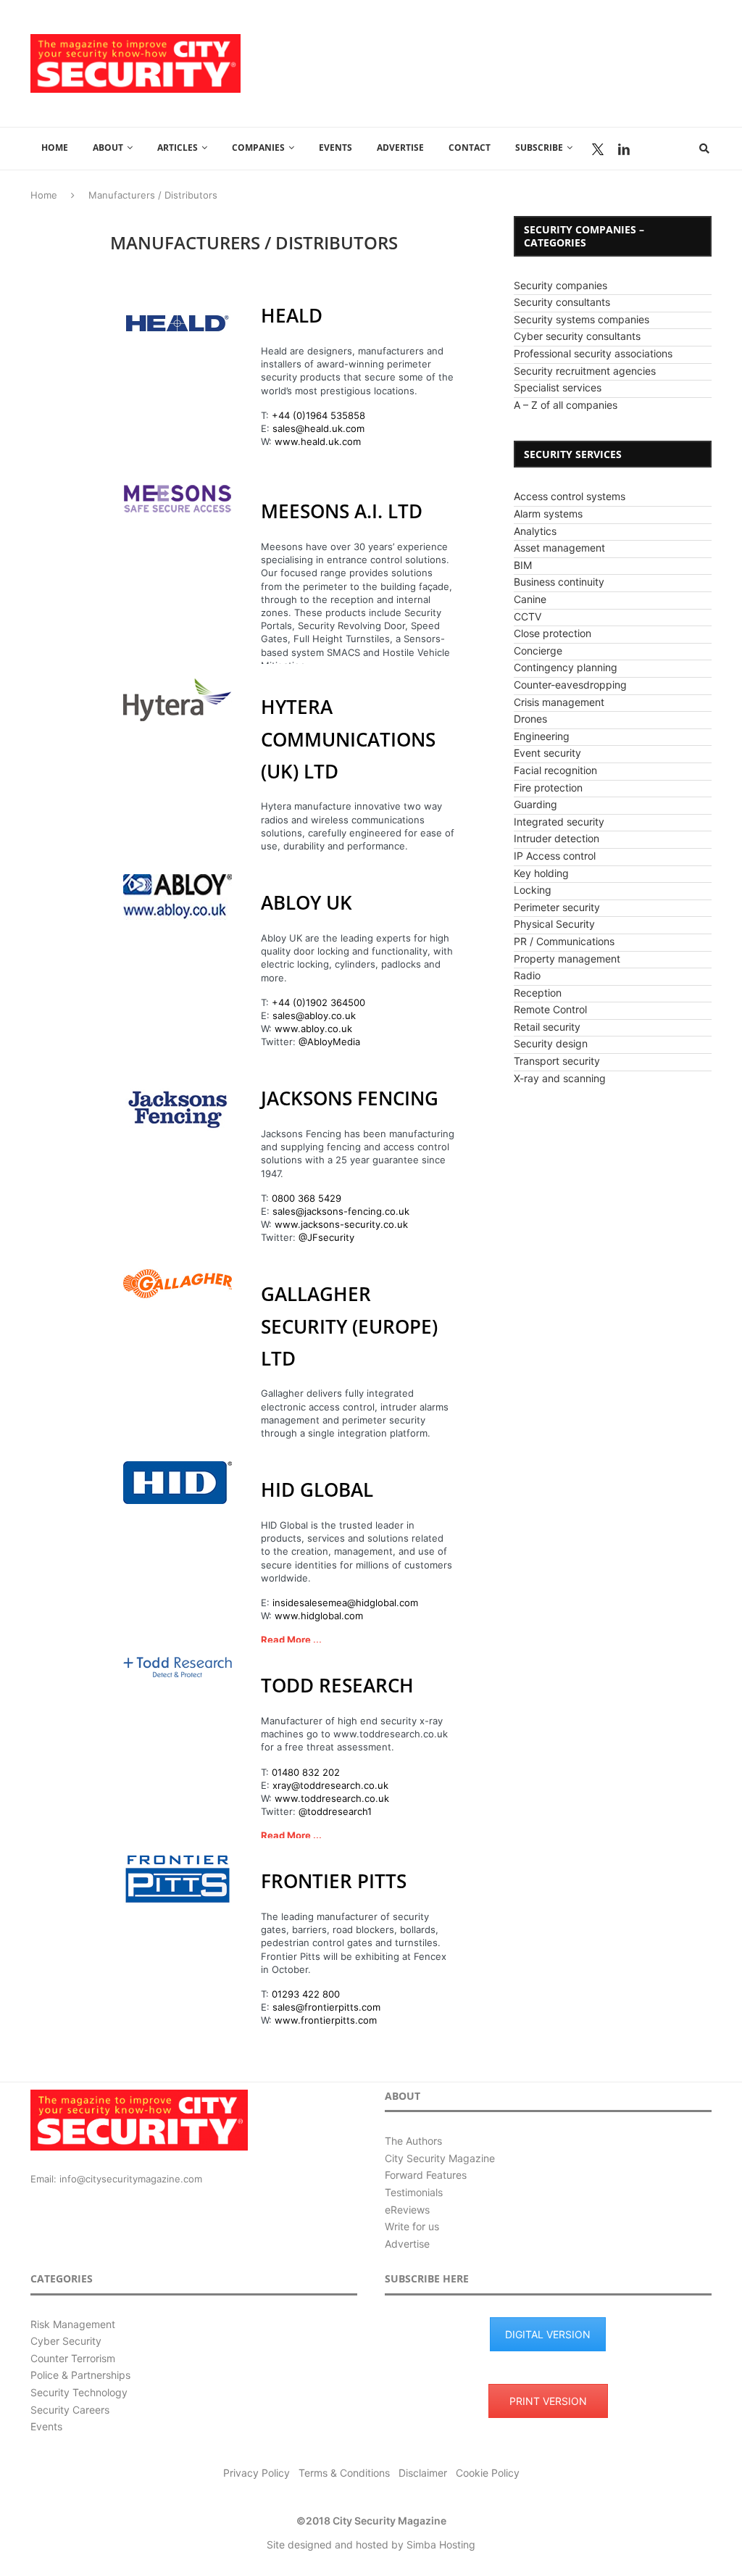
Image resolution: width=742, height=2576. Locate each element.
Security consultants (562, 302)
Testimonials (414, 2192)
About (108, 148)
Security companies (560, 285)
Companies (258, 148)
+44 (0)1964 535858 (318, 415)
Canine (530, 599)
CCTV (528, 616)
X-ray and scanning (560, 1078)
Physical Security (554, 924)
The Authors (413, 2141)
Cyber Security (66, 2341)
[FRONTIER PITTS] (178, 1879)
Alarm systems (548, 514)
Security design (551, 1043)
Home (55, 148)
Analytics (535, 531)
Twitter (598, 149)
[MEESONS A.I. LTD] (178, 499)
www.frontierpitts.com (326, 2020)
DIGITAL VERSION (548, 2334)
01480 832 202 (306, 1772)
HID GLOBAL (317, 1489)
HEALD (292, 315)
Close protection (553, 633)
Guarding (535, 804)
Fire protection (548, 788)
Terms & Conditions (344, 2473)
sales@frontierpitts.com (326, 2007)
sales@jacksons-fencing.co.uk (341, 1211)
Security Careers (70, 2410)
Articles (178, 148)
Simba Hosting (441, 2544)
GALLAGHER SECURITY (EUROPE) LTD (349, 1326)
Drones (530, 719)
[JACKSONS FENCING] (178, 1106)
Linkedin (624, 149)
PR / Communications (564, 941)
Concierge (538, 651)
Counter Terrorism (73, 2358)
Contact (470, 148)
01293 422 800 (306, 1994)
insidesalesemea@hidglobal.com (345, 1603)
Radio (527, 975)
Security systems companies (581, 319)
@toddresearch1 (335, 1811)
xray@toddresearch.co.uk (330, 1785)
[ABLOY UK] (178, 897)
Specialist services (558, 387)
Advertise (400, 148)
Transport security (557, 1061)
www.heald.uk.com (318, 441)
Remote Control (550, 1009)
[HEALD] (178, 323)
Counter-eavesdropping (570, 685)
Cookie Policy (488, 2473)
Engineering (542, 736)
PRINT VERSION (548, 2401)
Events (335, 148)
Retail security (547, 1027)
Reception (538, 993)
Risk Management (73, 2324)
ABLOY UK (307, 902)
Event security (547, 753)
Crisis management (559, 702)
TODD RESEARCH (337, 1685)
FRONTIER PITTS (334, 1881)
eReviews (407, 2210)
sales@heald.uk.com (318, 428)
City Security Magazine (440, 2158)
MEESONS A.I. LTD (342, 511)
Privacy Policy (257, 2473)
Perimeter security (557, 907)
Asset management (559, 548)
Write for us (412, 2226)
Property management (567, 959)
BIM (523, 565)
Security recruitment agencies (585, 371)
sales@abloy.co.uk (314, 1015)
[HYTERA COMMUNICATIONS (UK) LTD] (178, 700)
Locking (533, 890)
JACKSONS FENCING (350, 1098)
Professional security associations (593, 353)
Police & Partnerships (80, 2375)
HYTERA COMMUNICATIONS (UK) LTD (348, 739)
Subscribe (539, 148)
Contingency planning (566, 667)
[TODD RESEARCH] (178, 1667)
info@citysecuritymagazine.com (131, 2179)
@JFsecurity (326, 1237)
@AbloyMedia (329, 1042)
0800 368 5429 (307, 1198)
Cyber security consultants (577, 336)
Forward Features (426, 2175)
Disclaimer (423, 2473)
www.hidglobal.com (319, 1616)
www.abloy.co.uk (313, 1029)
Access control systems (570, 496)
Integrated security (559, 822)
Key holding (541, 873)
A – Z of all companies (566, 405)
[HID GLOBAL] (178, 1483)
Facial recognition (555, 770)
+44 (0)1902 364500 (318, 1002)
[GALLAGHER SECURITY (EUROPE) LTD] (178, 1284)
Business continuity (559, 582)
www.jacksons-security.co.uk (341, 1224)
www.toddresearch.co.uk (332, 1798)
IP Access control (555, 856)
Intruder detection (556, 838)
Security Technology (79, 2392)
